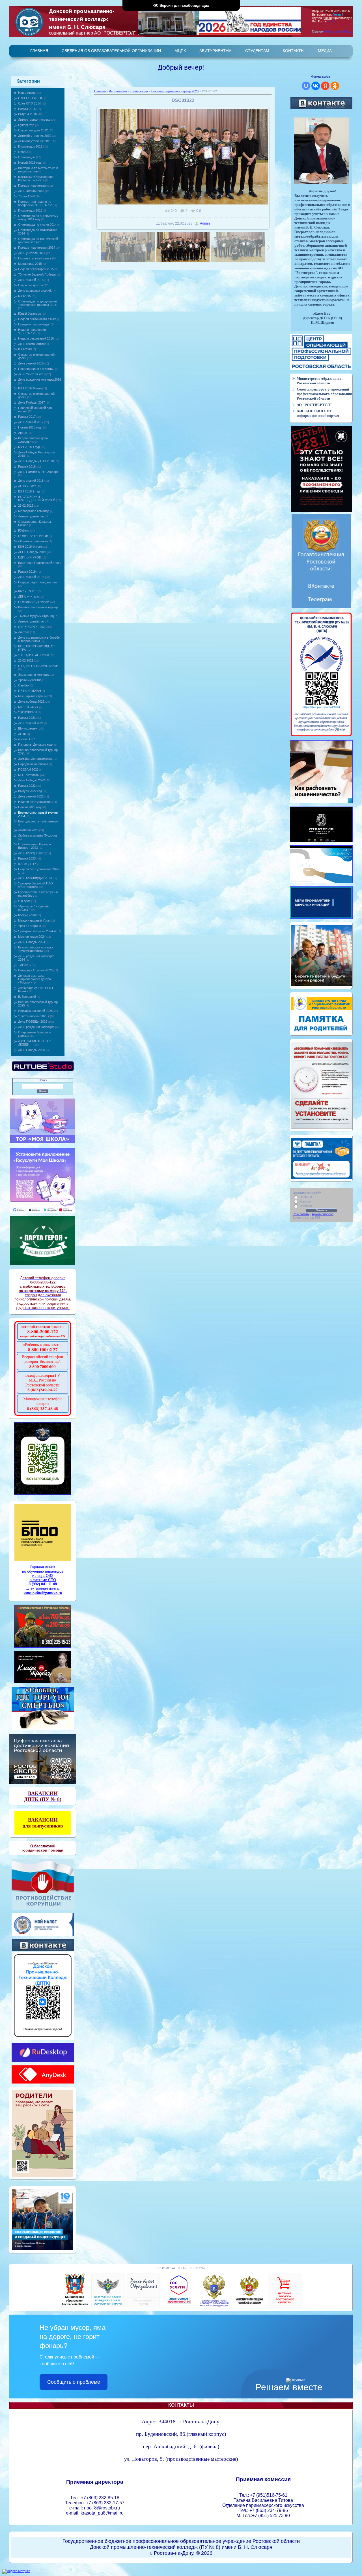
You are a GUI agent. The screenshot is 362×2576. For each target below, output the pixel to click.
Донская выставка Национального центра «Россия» (35, 979)
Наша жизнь (27, 93)
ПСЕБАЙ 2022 (28, 769)
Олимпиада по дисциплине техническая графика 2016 (37, 303)
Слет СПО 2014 (29, 103)
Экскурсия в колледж (33, 675)
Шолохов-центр (29, 728)
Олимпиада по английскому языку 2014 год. (38, 217)
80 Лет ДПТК (27, 864)
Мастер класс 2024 (32, 937)
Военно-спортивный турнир (38, 607)
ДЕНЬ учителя (28, 596)
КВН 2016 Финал (30, 388)
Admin (205, 223)
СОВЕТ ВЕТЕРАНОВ (33, 536)
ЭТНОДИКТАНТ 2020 (34, 655)
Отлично (306, 1197)
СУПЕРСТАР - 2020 (32, 627)
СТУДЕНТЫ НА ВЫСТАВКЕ (38, 666)
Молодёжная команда (34, 511)
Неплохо (306, 1206)
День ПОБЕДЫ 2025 (33, 1022)
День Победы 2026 (32, 1050)
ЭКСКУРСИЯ (27, 712)
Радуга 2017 (27, 417)
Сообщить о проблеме (74, 2382)
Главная (100, 91)
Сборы (23, 152)
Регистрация (334, 31)
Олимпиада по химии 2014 (37, 225)
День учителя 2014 (32, 253)
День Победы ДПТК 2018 (36, 461)
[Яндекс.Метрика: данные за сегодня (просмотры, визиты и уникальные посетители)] (16, 2571)
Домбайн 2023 (28, 830)
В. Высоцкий (27, 997)
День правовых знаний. (35, 291)
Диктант (24, 632)
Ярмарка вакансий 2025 (35, 1011)
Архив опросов (323, 1214)
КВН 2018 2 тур (29, 491)
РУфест (24, 530)
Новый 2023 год (29, 807)
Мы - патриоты (29, 775)
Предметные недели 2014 (37, 248)
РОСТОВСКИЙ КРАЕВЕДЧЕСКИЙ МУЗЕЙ (37, 498)
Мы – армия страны (32, 696)
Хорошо (305, 1201)
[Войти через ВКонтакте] (316, 86)
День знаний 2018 (31, 481)
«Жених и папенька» (33, 541)
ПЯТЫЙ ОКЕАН (30, 691)
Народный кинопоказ (33, 764)
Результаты (301, 1214)
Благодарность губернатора (38, 821)
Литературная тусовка (34, 120)
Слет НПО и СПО (31, 98)
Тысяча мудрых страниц (36, 616)
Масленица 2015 (30, 264)
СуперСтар (26, 125)
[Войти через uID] (306, 86)
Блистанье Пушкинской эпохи (40, 563)
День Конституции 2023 (35, 878)
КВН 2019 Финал (30, 547)
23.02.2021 (26, 660)
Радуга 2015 (27, 109)
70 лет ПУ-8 (27, 196)
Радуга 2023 (27, 858)
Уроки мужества (30, 680)
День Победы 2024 (32, 942)
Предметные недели (33, 185)
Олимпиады (27, 157)
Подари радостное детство (37, 582)
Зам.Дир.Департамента (35, 759)
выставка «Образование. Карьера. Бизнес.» (36, 178)
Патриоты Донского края (36, 745)
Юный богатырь (30, 314)
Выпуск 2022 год (30, 791)
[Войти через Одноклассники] (335, 86)
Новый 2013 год (29, 163)
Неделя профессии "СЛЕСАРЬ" (32, 331)
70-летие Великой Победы (37, 274)
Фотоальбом (118, 91)
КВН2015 (24, 296)
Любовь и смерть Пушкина (37, 835)
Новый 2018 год (29, 427)
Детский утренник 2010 (35, 136)
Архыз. (23, 433)
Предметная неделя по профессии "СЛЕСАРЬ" (35, 203)
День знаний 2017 (31, 422)
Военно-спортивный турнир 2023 (175, 91)
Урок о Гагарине (30, 926)
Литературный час (31, 516)
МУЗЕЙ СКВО (28, 707)
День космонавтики (32, 344)
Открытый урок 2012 (33, 130)
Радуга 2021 (27, 718)
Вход (349, 31)
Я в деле (24, 901)
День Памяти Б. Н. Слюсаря (38, 472)
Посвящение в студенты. (36, 369)
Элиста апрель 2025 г (34, 1016)
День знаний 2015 (31, 280)
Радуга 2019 (27, 572)
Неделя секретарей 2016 (36, 338)
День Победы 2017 (32, 402)
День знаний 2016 (31, 363)
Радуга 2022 (27, 786)
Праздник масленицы (34, 324)
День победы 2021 (31, 701)
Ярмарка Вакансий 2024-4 (37, 931)
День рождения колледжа (36, 1027)
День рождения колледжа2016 (40, 379)
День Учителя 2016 (32, 374)
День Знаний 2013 (31, 191)
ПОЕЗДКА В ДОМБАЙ (34, 602)
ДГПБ (22, 734)
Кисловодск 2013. (31, 210)
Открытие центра (31, 285)
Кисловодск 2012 (30, 146)
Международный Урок (34, 920)
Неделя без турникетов (35, 802)
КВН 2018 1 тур (29, 447)
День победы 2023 (31, 853)
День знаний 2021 (31, 723)
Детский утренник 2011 (35, 141)
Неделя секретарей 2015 (36, 269)
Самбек (24, 685)
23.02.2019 (26, 506)
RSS (331, 21)
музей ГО (25, 739)
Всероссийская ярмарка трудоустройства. (36, 949)
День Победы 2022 (32, 780)
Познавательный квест (35, 258)
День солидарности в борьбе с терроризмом (39, 639)
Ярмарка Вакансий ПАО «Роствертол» (35, 885)
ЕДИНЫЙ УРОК (29, 557)
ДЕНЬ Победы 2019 (32, 552)
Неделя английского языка (37, 319)
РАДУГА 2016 (27, 114)
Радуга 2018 (27, 466)
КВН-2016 (25, 349)
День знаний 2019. (31, 577)
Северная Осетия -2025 (35, 970)
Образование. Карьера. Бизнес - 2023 (35, 846)
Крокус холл (27, 915)
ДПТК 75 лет (27, 486)
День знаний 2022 (31, 796)
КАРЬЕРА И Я (28, 591)
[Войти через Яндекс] (325, 86)
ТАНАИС (24, 965)
